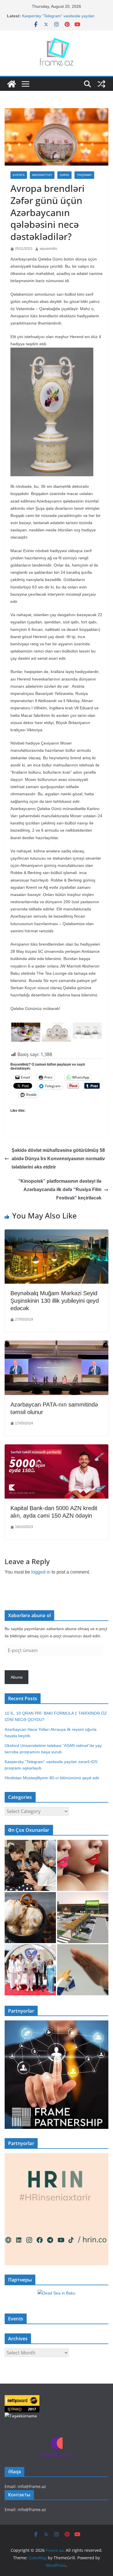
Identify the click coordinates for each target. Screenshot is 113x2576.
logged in (41, 1572)
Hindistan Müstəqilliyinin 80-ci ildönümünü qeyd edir (52, 1778)
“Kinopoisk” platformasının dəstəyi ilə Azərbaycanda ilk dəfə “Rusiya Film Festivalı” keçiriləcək (60, 1189)
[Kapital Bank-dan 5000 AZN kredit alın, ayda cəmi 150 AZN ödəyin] (57, 1449)
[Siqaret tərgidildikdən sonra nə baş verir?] (83, 1970)
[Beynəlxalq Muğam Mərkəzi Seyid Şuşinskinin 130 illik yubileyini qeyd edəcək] (57, 1234)
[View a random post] (101, 84)
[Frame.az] (12, 84)
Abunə (17, 1677)
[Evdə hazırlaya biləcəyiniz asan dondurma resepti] (30, 1918)
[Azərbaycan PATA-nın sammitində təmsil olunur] (57, 1345)
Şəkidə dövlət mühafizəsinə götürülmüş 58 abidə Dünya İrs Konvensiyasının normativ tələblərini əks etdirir (58, 1159)
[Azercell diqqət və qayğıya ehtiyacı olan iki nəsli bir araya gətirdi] (30, 1865)
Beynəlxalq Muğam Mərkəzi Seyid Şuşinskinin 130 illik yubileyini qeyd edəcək (55, 1301)
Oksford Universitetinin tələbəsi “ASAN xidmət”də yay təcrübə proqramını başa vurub (64, 17)
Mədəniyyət (42, 175)
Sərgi (64, 175)
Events (19, 175)
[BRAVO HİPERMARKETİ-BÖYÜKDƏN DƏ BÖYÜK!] (83, 1918)
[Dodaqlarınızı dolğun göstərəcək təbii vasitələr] (83, 1865)
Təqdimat (84, 175)
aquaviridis (48, 249)
